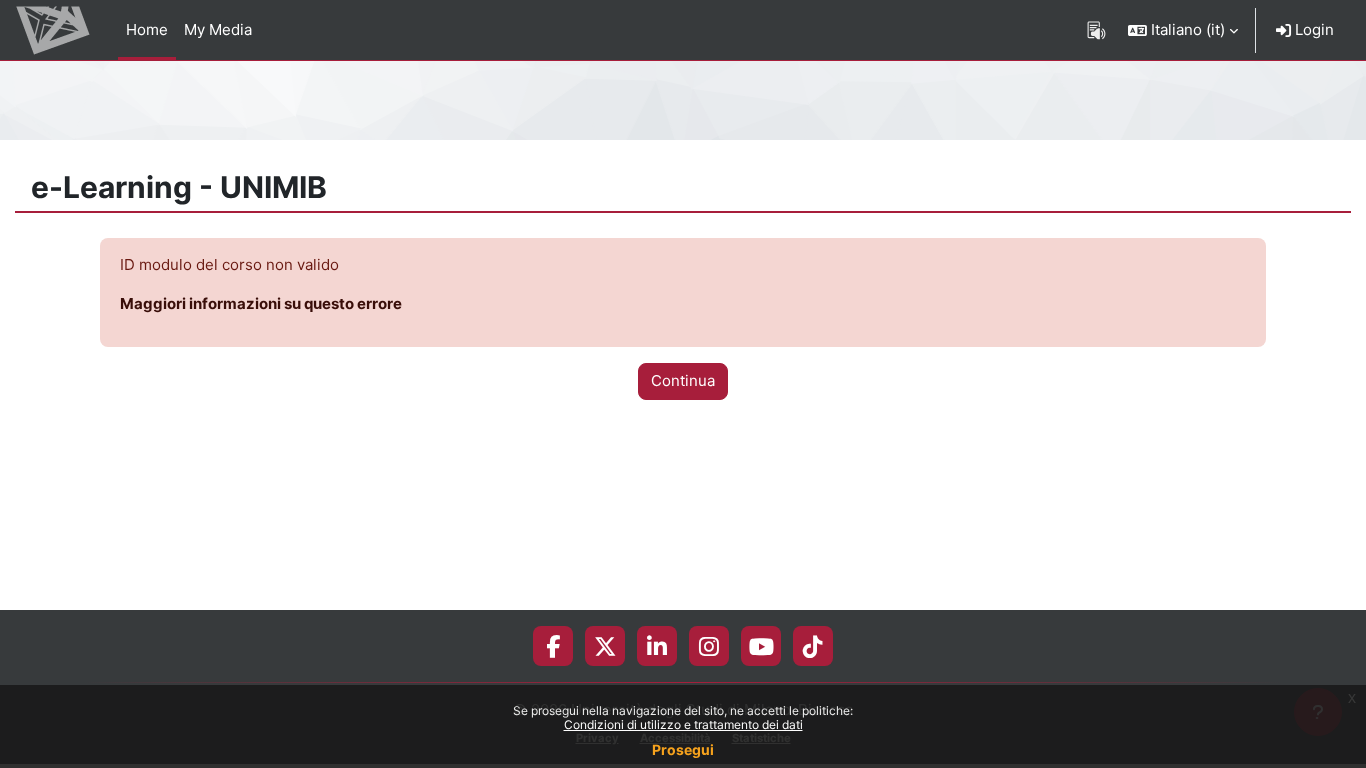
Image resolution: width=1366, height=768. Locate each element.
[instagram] (709, 646)
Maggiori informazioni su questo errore (261, 303)
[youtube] (761, 646)
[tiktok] (813, 646)
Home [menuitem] (147, 29)
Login (1312, 29)
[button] (1183, 30)
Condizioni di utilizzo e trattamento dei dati (683, 724)
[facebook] (553, 646)
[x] (605, 646)
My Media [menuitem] (218, 29)
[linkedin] (657, 646)
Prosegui (683, 749)
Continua (683, 380)
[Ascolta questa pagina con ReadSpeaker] (1096, 30)
